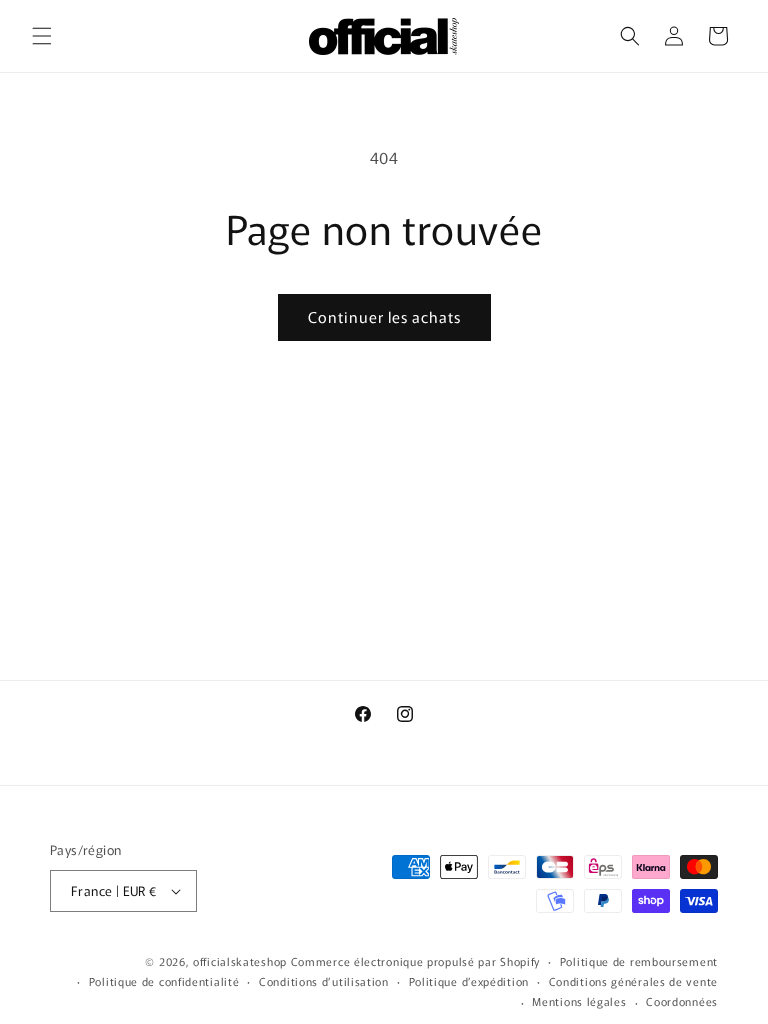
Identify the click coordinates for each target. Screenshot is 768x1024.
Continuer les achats (384, 316)
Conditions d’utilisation (324, 981)
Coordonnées (682, 1001)
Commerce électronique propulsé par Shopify (415, 961)
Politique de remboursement (639, 961)
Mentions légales (579, 1001)
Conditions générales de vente (633, 981)
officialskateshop (240, 961)
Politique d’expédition (469, 981)
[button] (42, 36)
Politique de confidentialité (164, 981)
